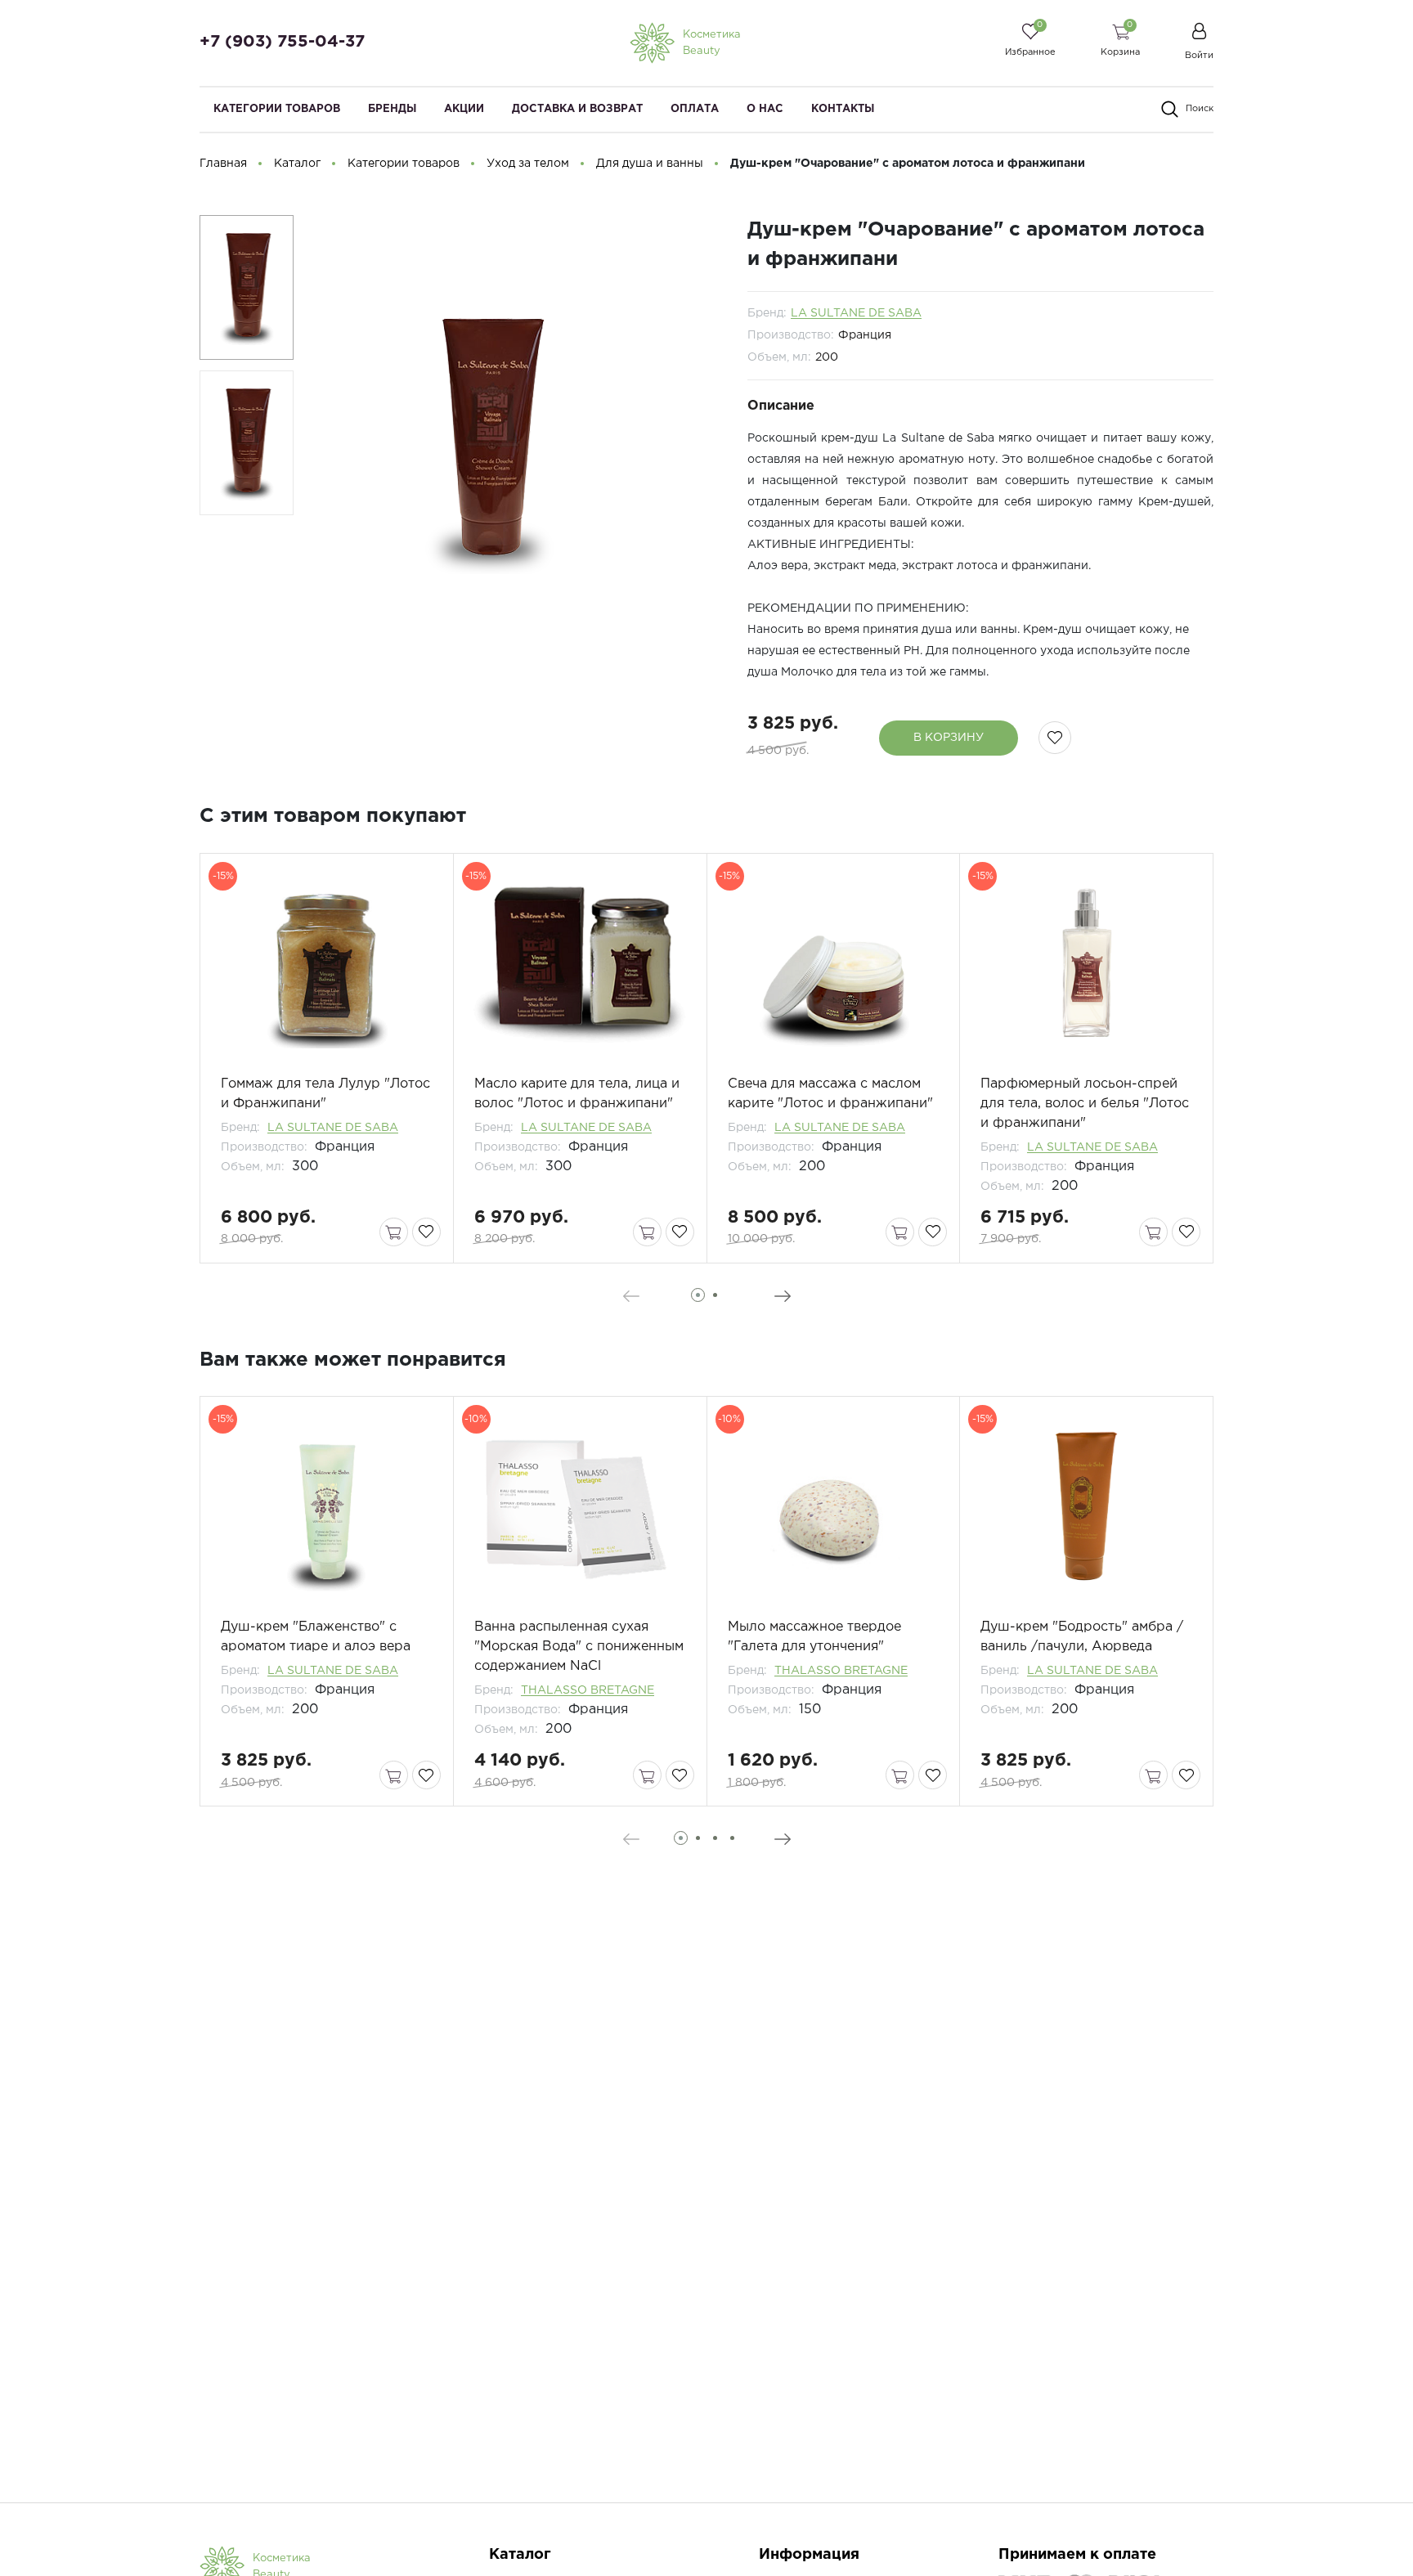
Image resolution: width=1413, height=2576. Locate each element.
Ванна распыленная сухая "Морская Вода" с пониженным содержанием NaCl (579, 1647)
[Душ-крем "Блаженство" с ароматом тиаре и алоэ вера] (327, 1507)
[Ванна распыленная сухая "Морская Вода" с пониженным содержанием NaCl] (580, 1507)
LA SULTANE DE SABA (856, 313)
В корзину (949, 738)
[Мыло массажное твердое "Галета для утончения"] (834, 1507)
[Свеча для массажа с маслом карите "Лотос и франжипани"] (834, 964)
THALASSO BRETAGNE (588, 1690)
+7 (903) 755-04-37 (282, 42)
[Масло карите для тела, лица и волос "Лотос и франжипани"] (580, 964)
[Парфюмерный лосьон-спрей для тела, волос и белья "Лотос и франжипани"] (1086, 964)
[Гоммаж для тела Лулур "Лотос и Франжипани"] (327, 964)
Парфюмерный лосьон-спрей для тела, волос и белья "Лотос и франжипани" (1085, 1104)
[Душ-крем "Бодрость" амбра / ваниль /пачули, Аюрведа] (1086, 1507)
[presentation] (631, 1296)
